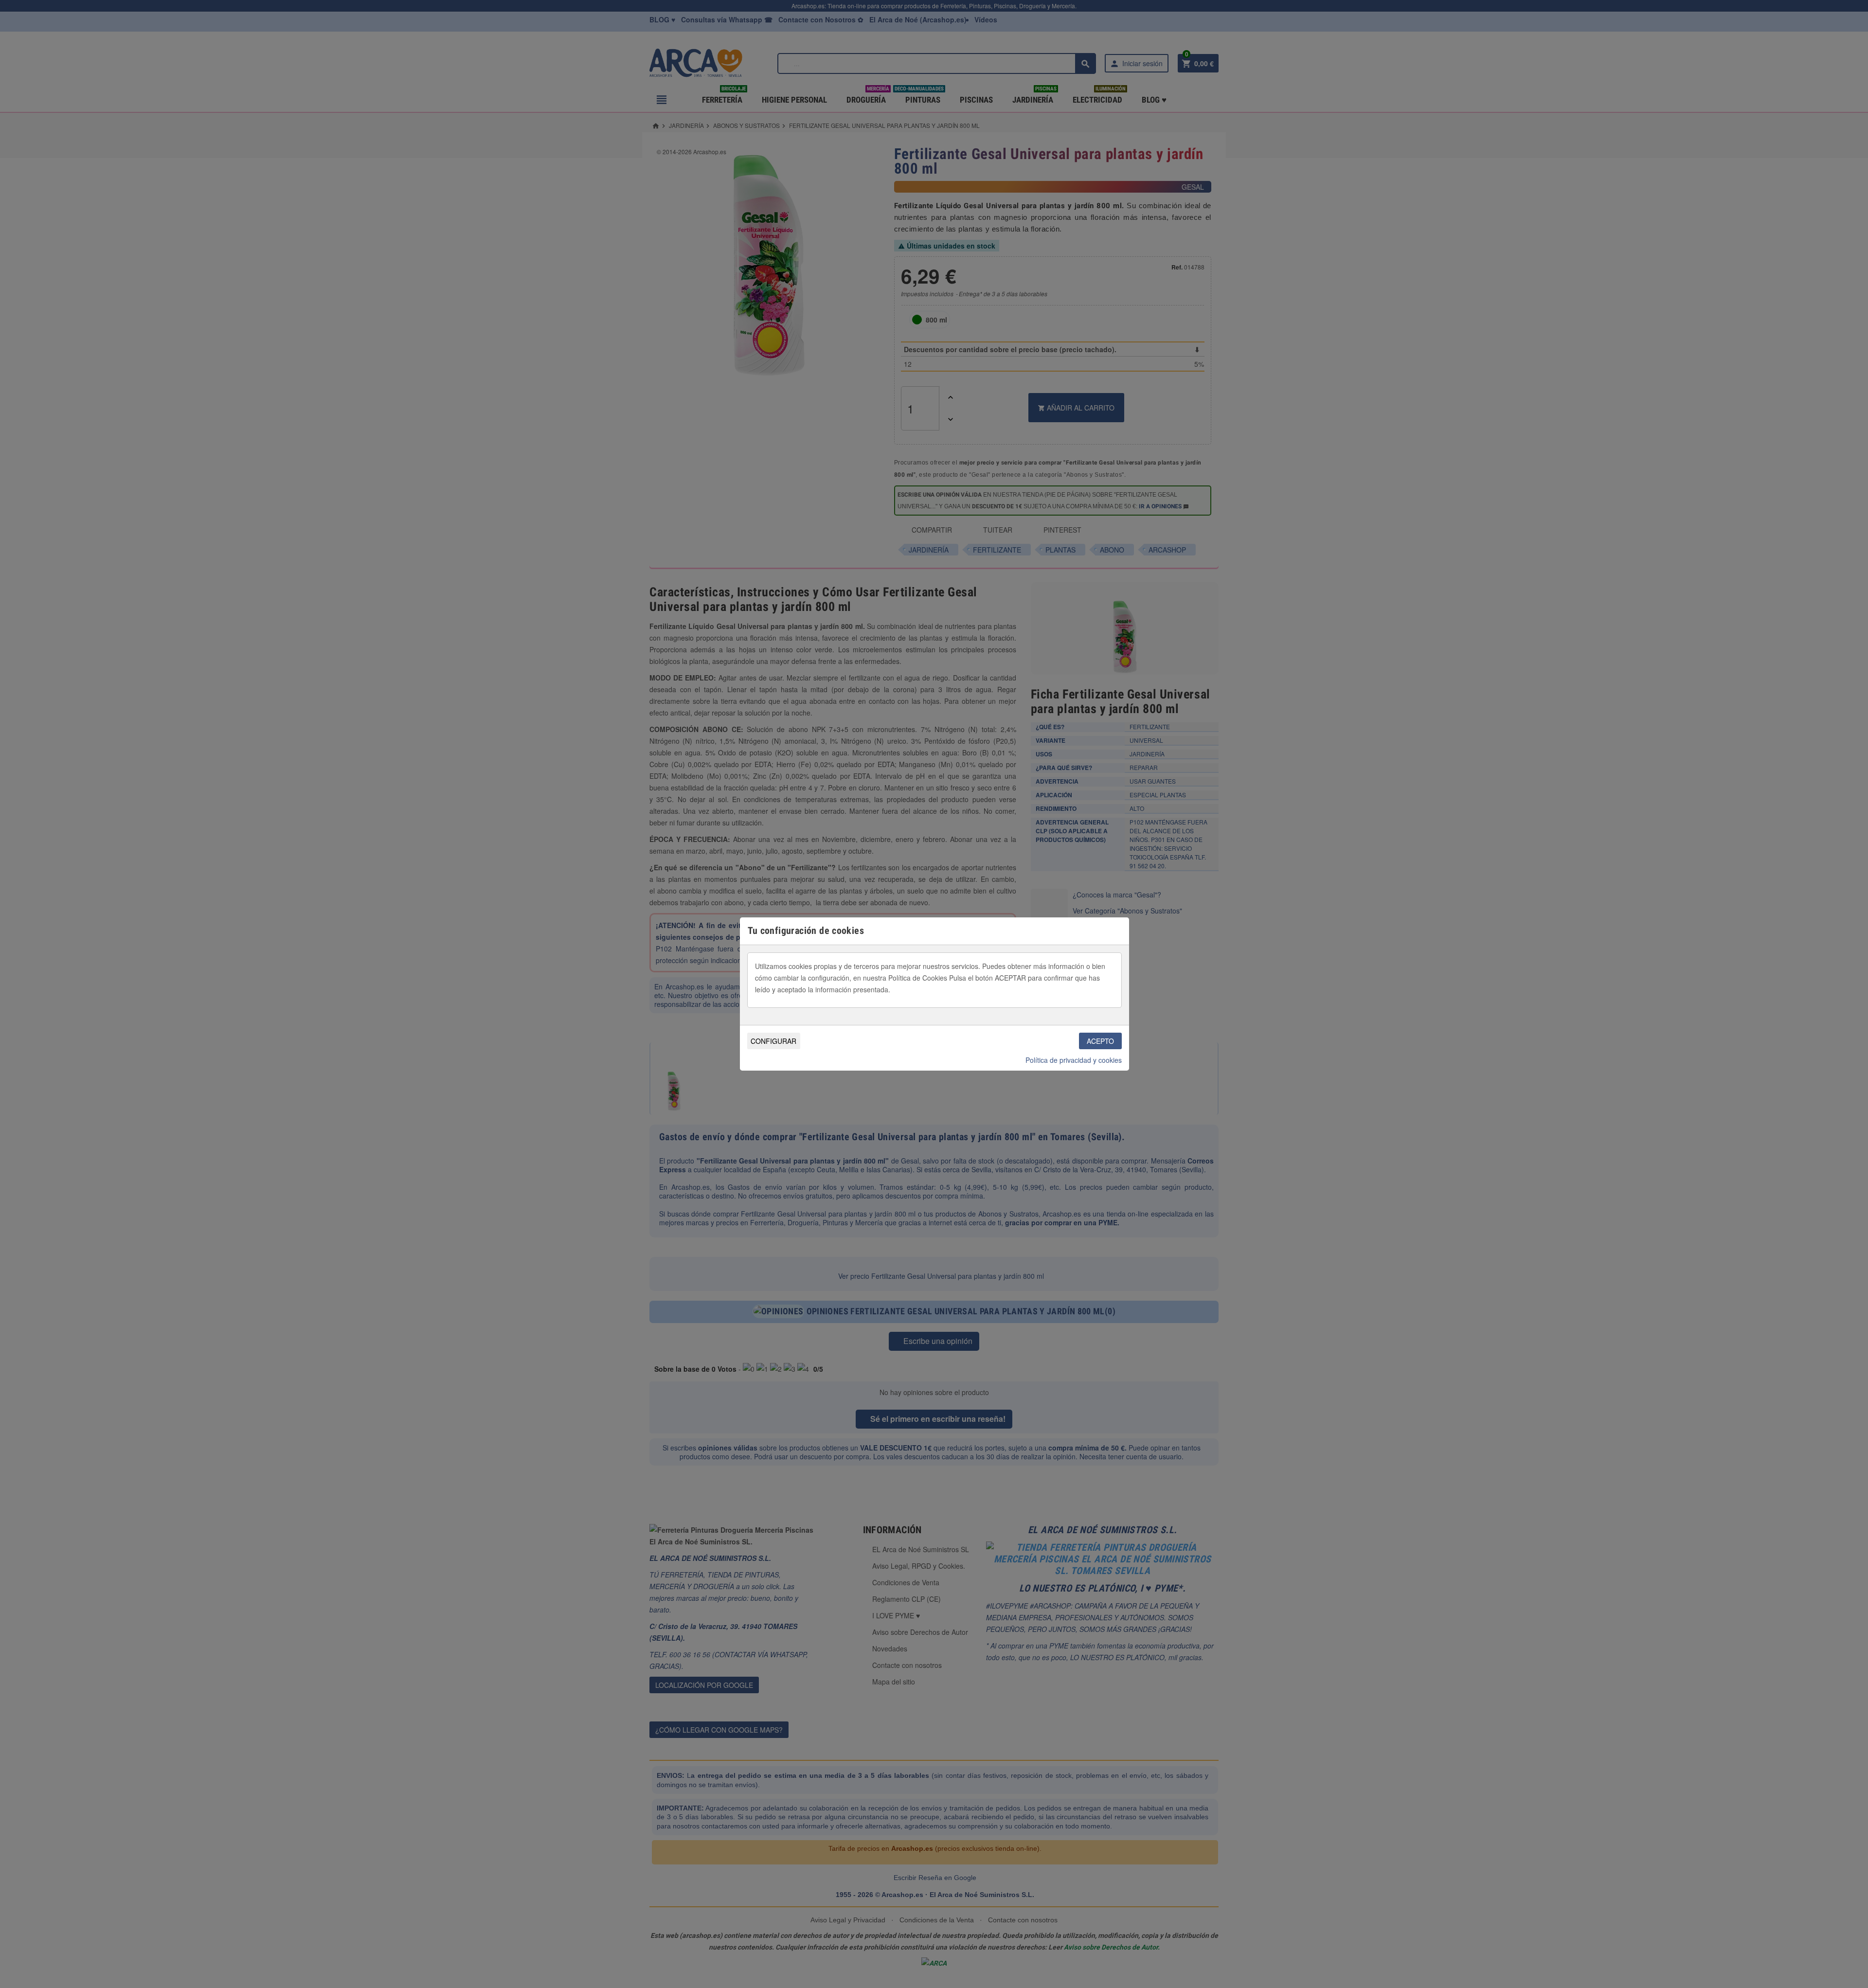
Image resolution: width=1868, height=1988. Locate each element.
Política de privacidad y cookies (1074, 1060)
